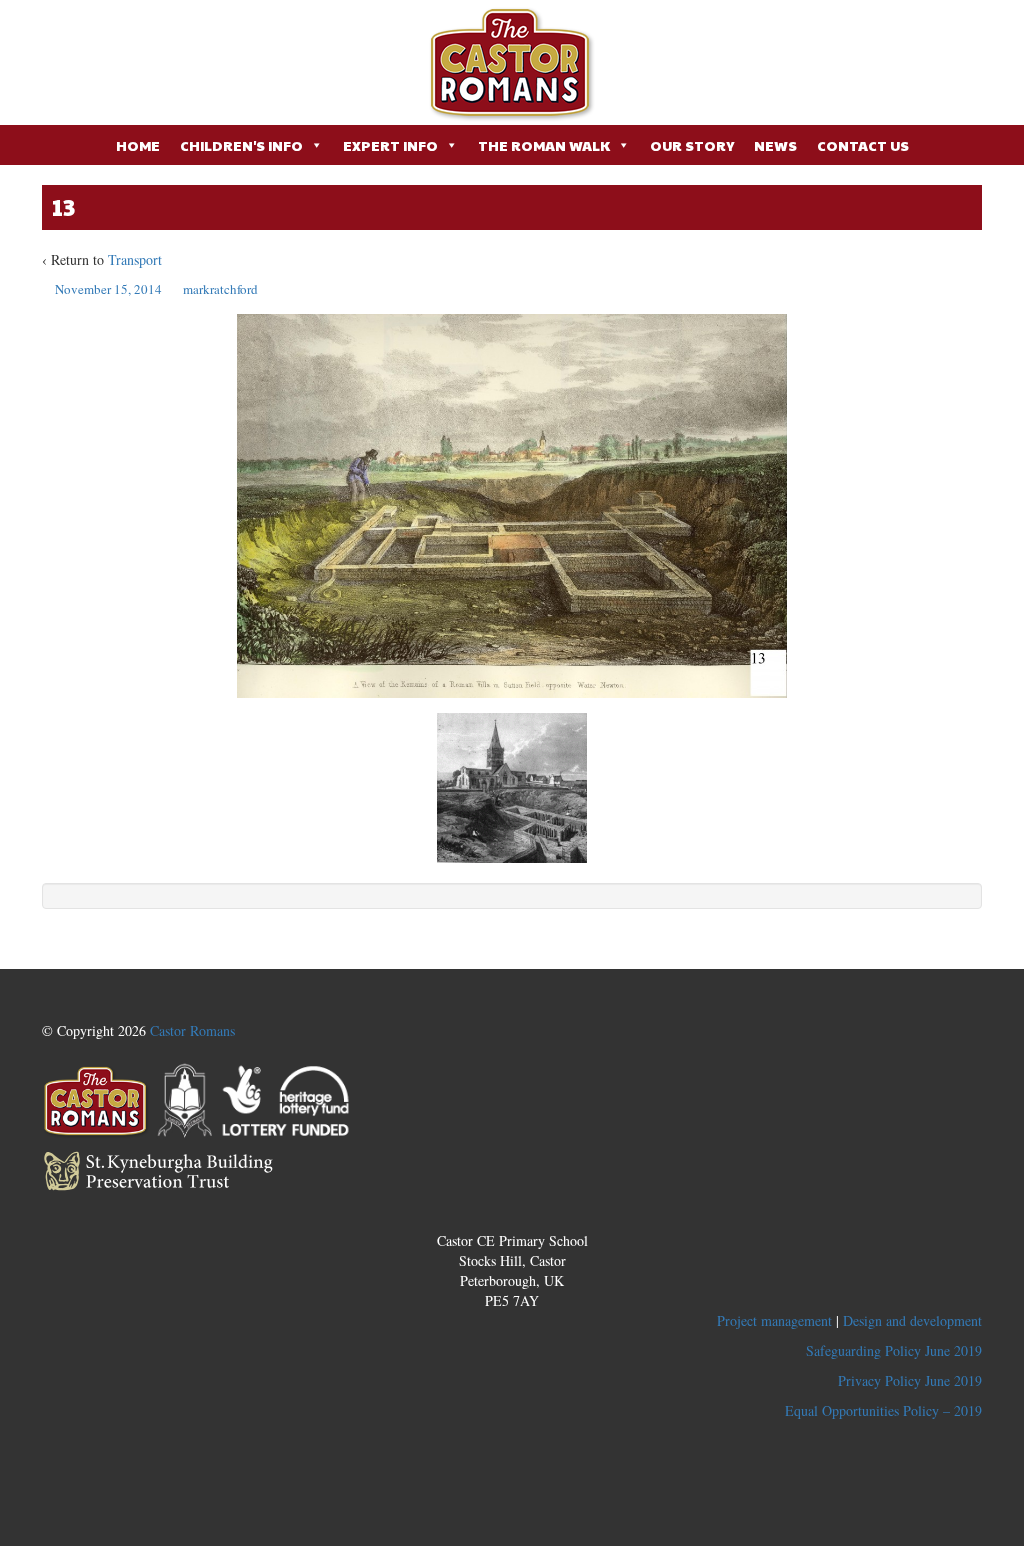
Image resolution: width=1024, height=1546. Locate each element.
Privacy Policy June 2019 (910, 1380)
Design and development (912, 1320)
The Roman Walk (544, 145)
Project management (774, 1320)
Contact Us (863, 145)
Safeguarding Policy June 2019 (894, 1350)
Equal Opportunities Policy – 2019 (883, 1410)
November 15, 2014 (108, 289)
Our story (692, 145)
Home (138, 145)
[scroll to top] (512, 1200)
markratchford (220, 289)
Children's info (241, 145)
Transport (135, 259)
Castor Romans (192, 1030)
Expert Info (390, 145)
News (775, 145)
